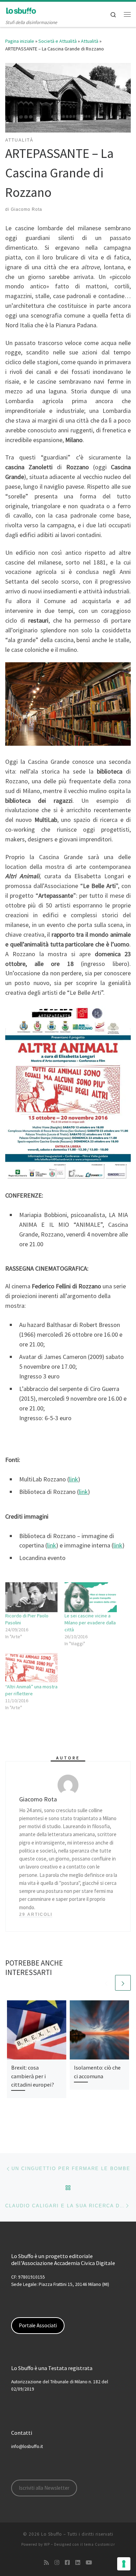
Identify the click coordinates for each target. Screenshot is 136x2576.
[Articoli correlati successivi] (123, 1983)
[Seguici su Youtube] (89, 2563)
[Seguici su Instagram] (57, 2563)
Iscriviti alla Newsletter (44, 2488)
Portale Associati (38, 2325)
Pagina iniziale (20, 41)
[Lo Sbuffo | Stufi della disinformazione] (21, 10)
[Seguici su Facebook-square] (67, 2563)
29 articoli (36, 1914)
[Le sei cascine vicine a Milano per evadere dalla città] (91, 1597)
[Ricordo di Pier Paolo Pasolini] (31, 1597)
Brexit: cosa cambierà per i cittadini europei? (33, 2076)
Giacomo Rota (27, 209)
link (74, 1479)
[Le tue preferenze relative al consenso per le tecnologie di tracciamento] (124, 2564)
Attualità (90, 41)
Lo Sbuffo (52, 2534)
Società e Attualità (58, 41)
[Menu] (127, 14)
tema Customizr (100, 2544)
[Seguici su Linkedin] (78, 2563)
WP (47, 2544)
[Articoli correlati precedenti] (106, 1983)
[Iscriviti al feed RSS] (46, 2563)
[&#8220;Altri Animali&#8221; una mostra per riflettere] (31, 1668)
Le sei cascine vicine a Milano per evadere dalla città (90, 1623)
